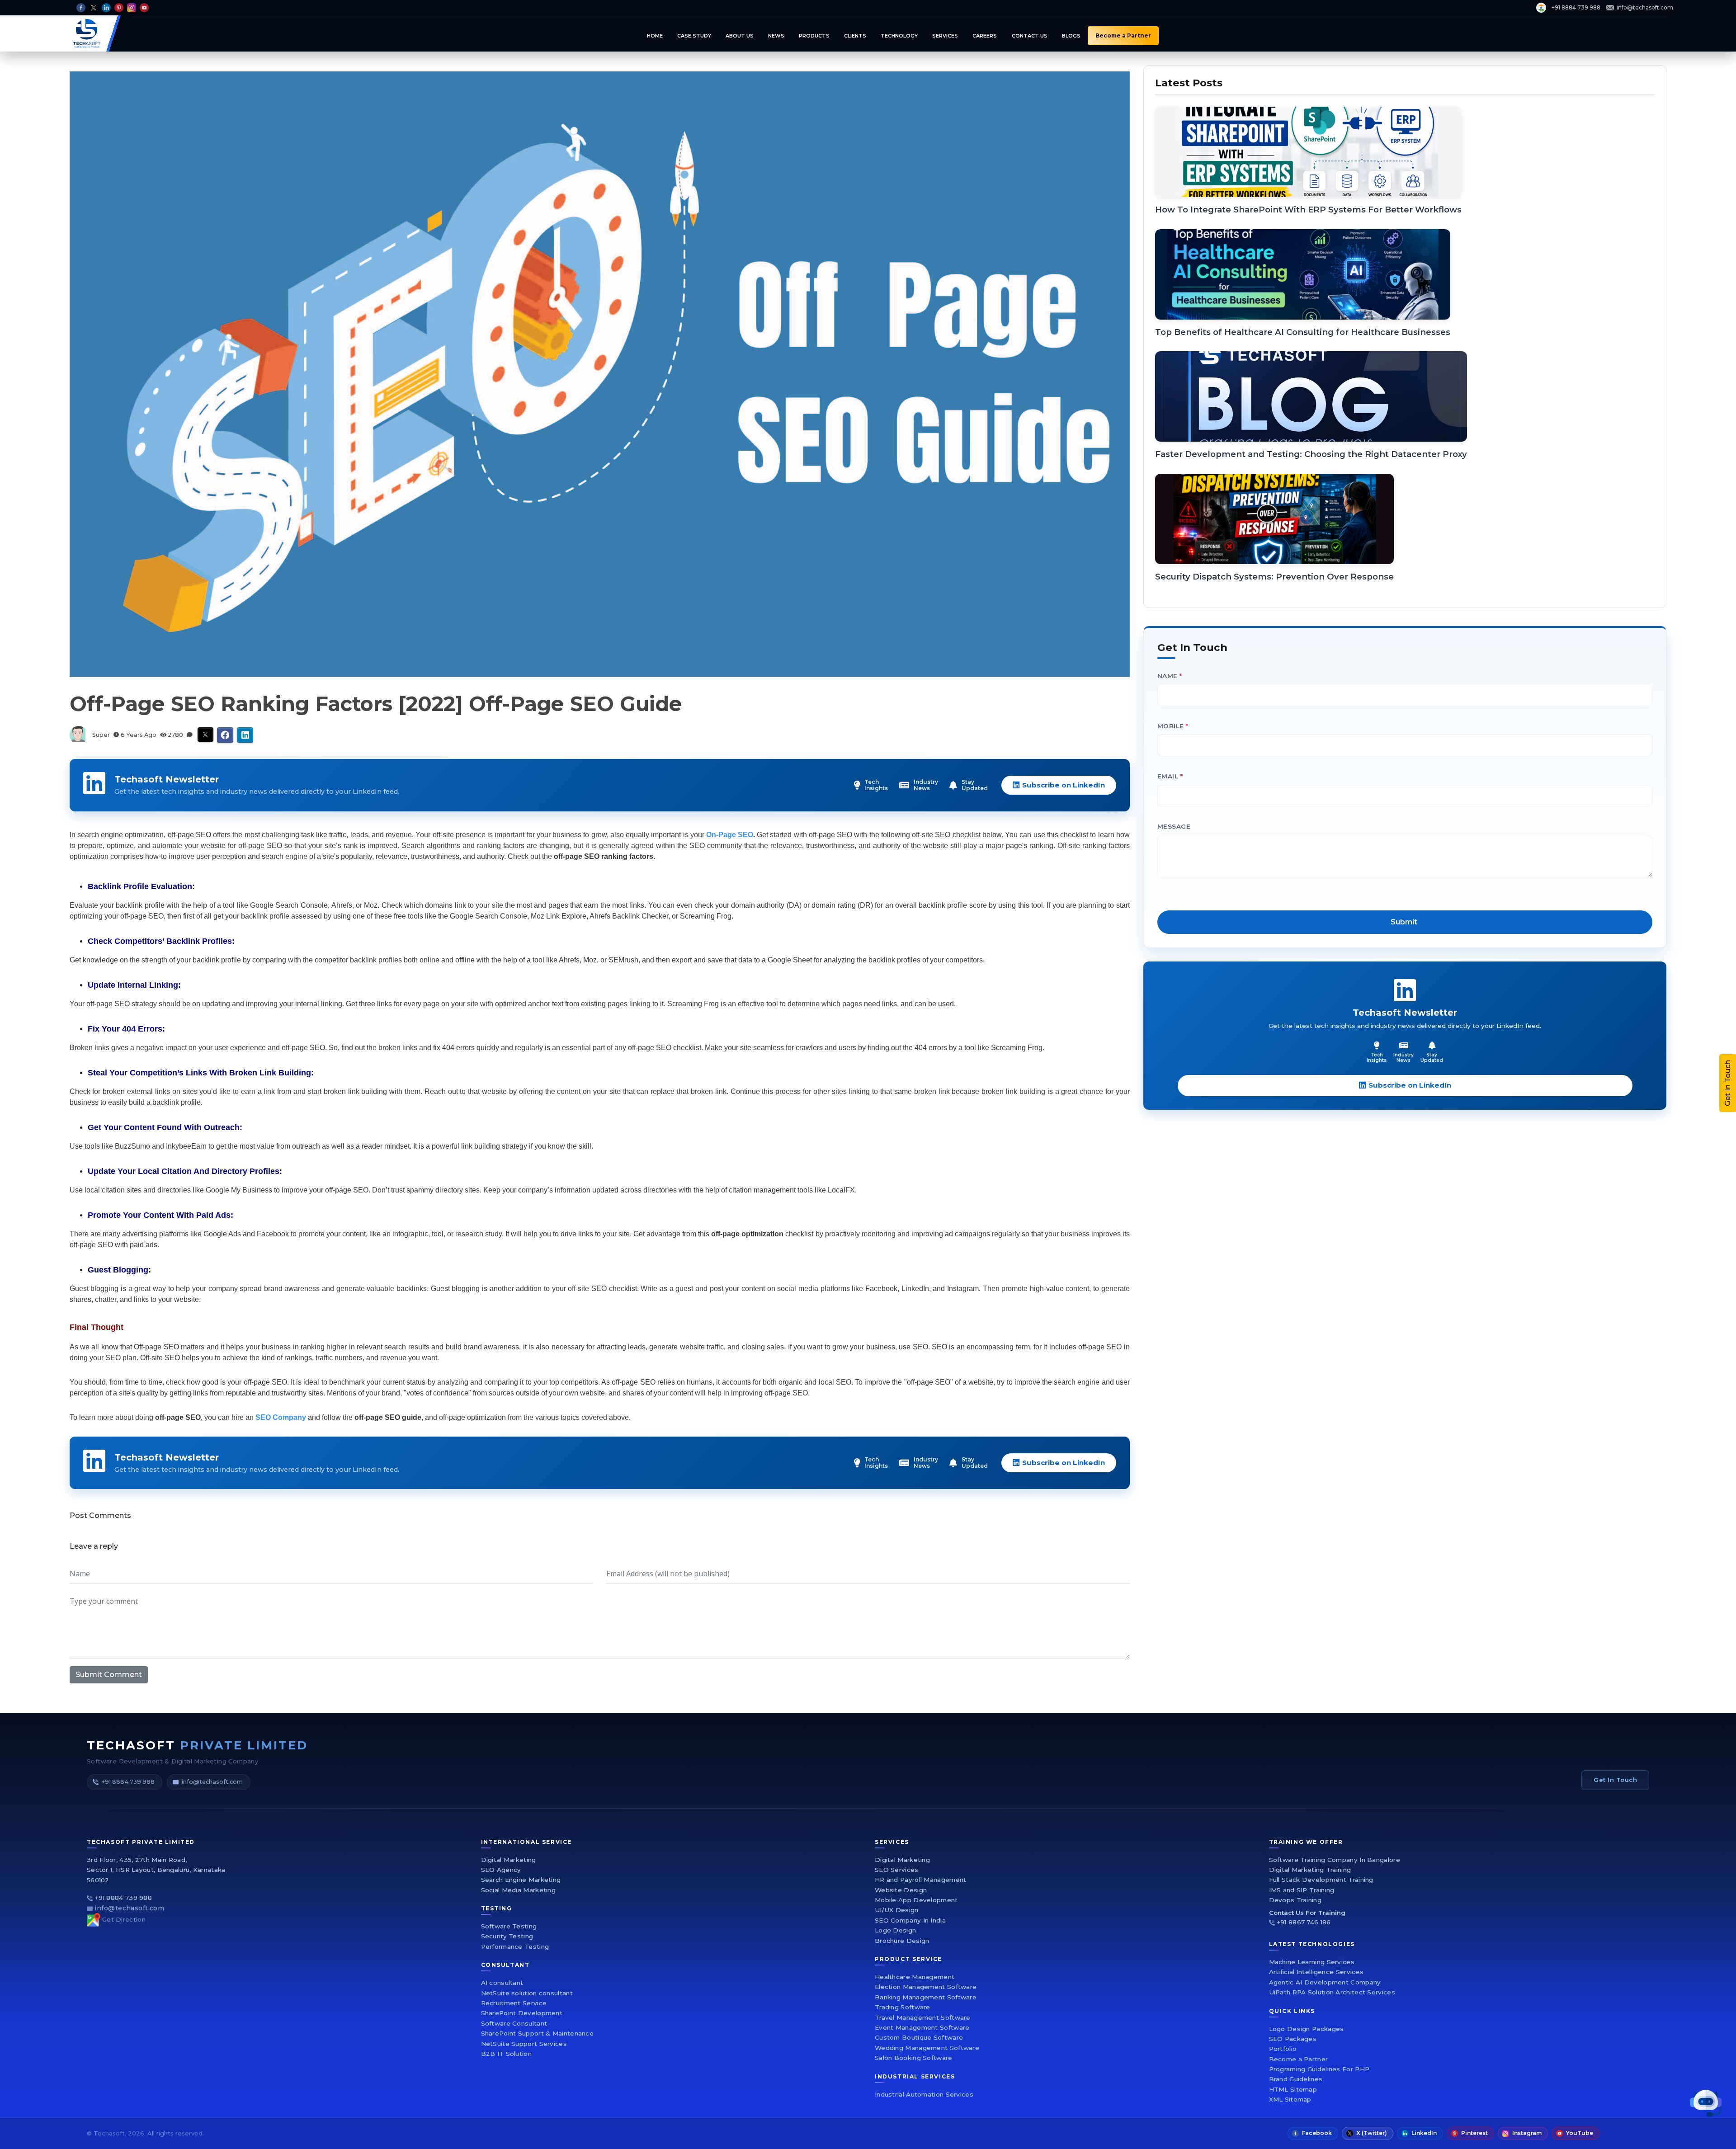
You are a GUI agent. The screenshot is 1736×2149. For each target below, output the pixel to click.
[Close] (1110, 942)
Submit (975, 1178)
